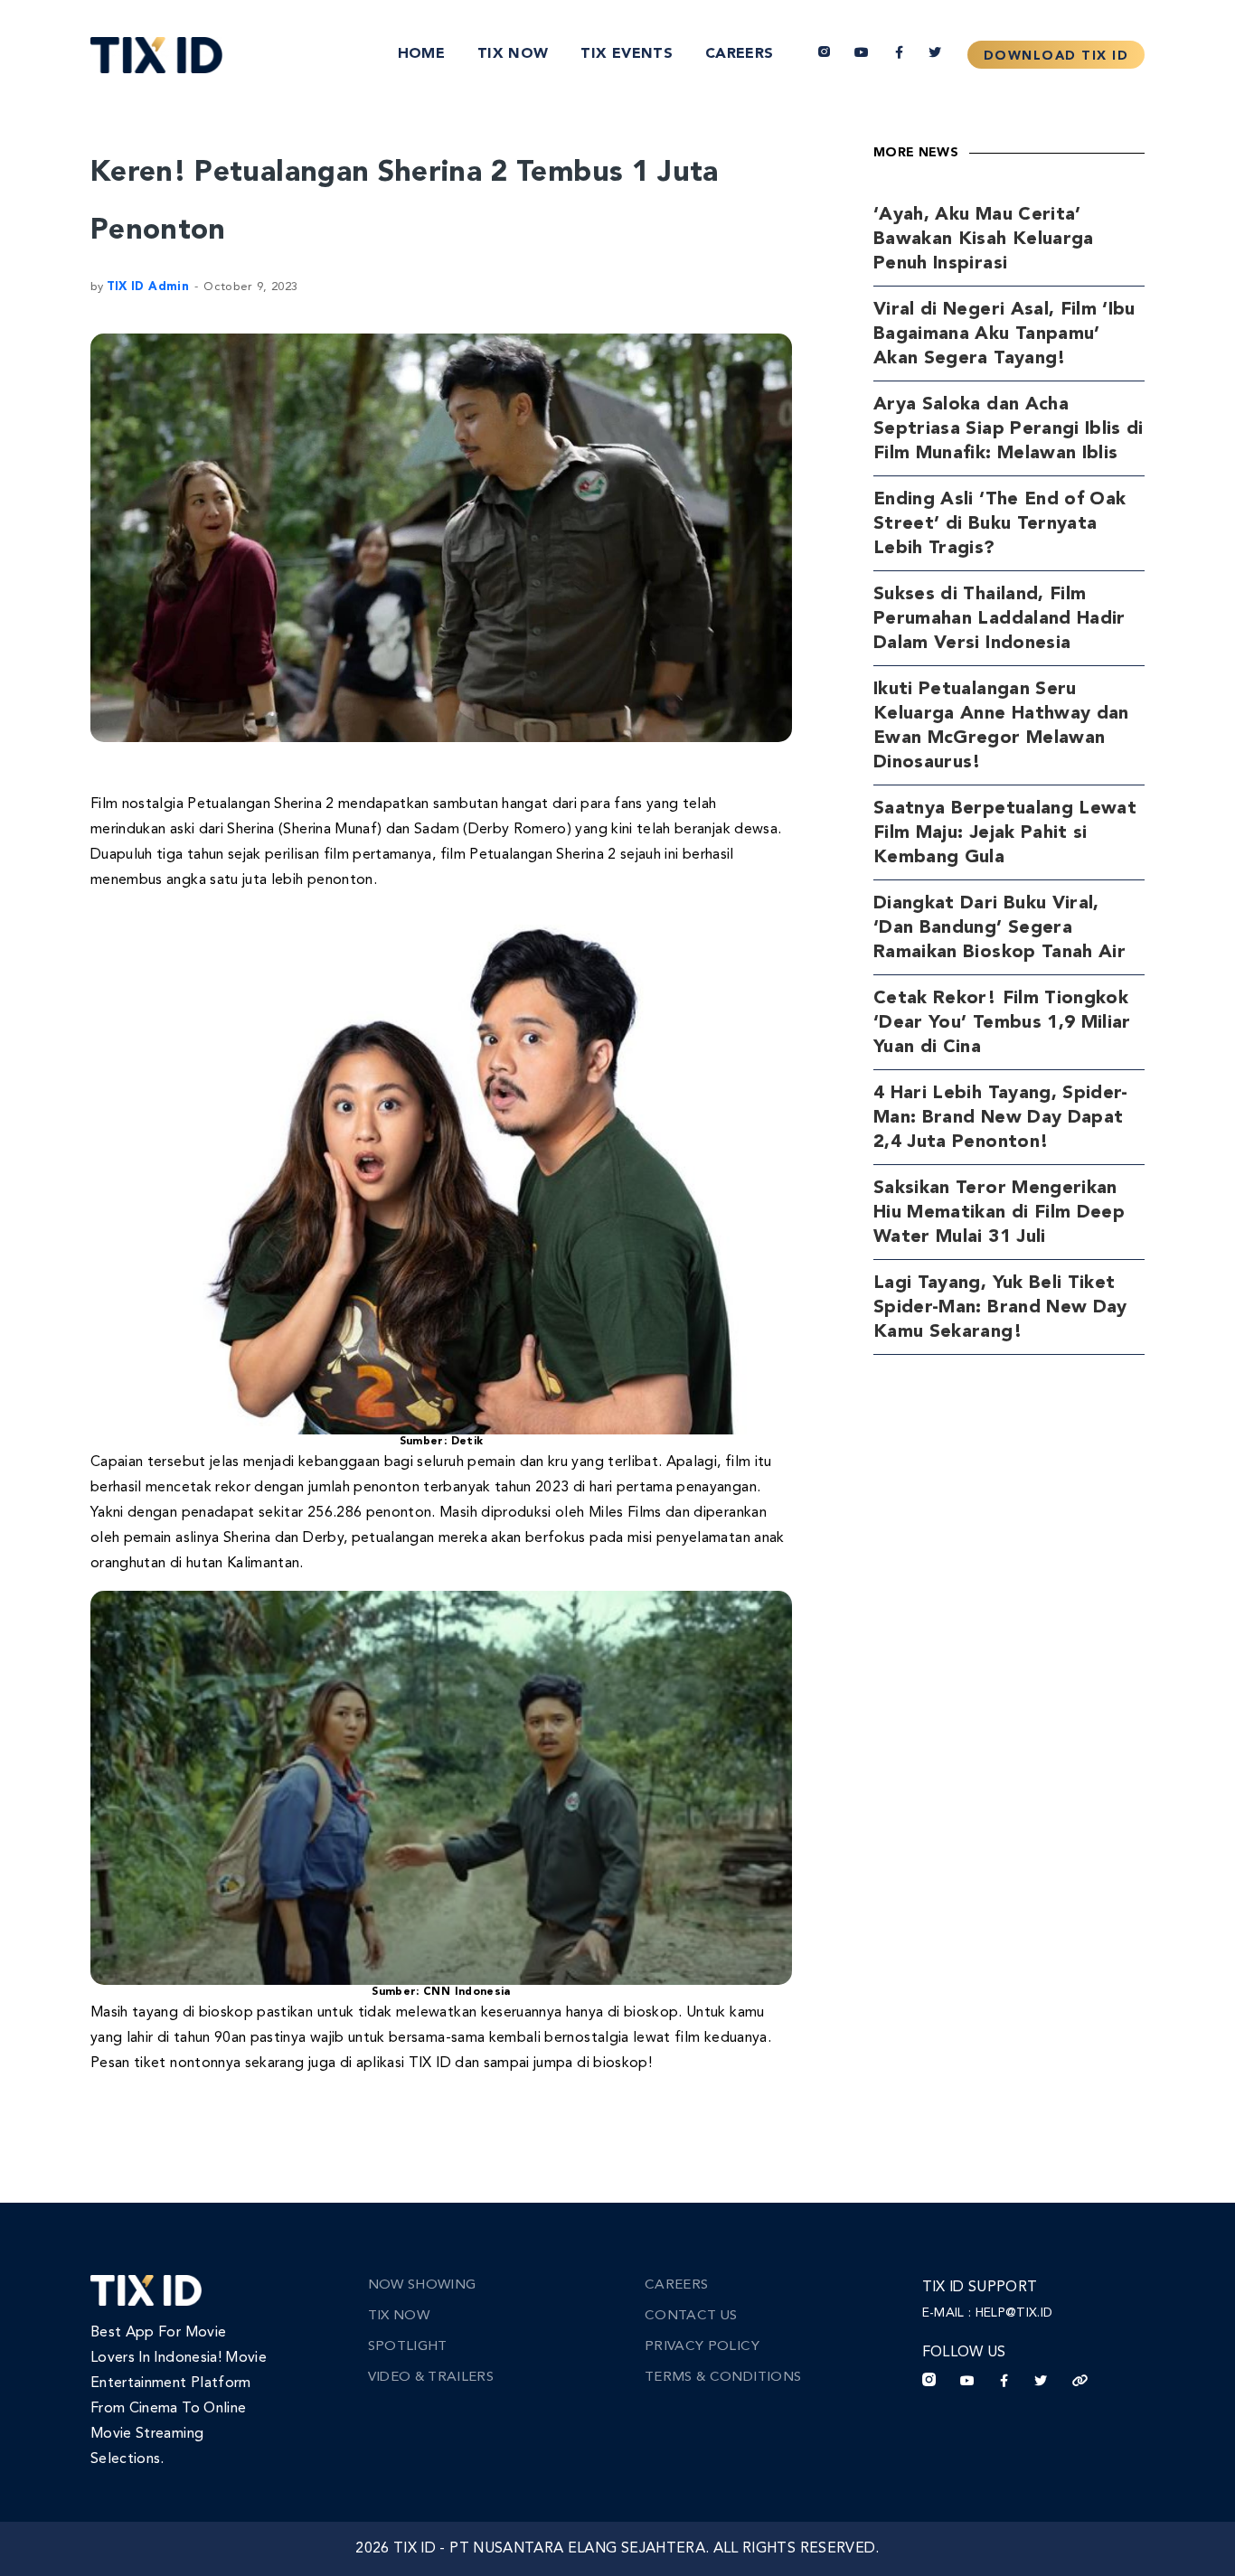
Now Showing (422, 2285)
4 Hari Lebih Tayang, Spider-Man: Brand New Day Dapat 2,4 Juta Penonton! (1001, 1118)
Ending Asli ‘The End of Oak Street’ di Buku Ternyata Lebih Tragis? (999, 524)
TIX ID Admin (148, 287)
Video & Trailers (431, 2378)
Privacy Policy (702, 2347)
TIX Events (627, 54)
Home (421, 54)
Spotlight (408, 2347)
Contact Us (691, 2316)
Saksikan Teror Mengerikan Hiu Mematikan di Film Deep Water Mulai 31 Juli (999, 1213)
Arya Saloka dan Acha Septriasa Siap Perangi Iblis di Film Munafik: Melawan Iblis (1009, 429)
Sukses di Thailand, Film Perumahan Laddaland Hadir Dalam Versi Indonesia (999, 619)
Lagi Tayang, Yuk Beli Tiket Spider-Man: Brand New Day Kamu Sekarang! (1000, 1308)
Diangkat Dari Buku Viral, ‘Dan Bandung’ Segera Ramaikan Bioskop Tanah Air (999, 928)
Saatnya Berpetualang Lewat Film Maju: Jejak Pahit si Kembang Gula (1005, 833)
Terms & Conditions (723, 2378)
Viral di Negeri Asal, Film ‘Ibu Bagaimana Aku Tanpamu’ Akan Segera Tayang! (1004, 334)
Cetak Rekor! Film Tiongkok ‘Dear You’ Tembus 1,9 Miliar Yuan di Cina (1002, 1023)
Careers (739, 54)
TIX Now (513, 54)
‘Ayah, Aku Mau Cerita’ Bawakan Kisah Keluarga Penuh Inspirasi (984, 240)
